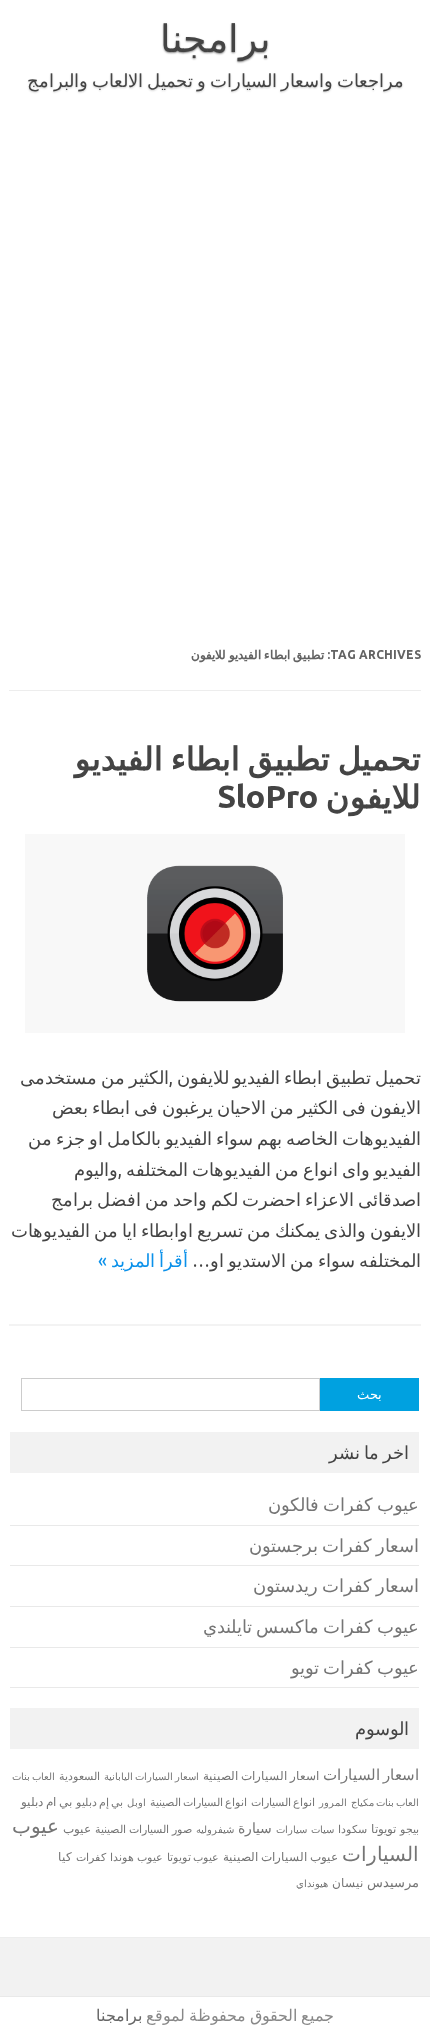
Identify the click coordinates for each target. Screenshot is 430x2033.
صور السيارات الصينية (143, 1829)
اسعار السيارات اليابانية (151, 1776)
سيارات (291, 1829)
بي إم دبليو (99, 1802)
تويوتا (383, 1828)
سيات (322, 1829)
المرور (333, 1802)
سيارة (255, 1828)
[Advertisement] (215, 373)
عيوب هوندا (136, 1857)
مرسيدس (393, 1882)
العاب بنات (33, 1776)
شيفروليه (215, 1829)
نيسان (347, 1882)
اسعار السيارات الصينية (261, 1775)
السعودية (79, 1776)
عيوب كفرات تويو (355, 1667)
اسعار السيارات (371, 1774)
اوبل (136, 1802)
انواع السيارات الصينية (198, 1802)
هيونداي (312, 1883)
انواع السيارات (283, 1802)
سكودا (352, 1829)
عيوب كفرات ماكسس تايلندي (311, 1626)
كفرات (91, 1857)
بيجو (409, 1829)
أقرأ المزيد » (143, 1260)
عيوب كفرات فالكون (343, 1504)
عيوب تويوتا (193, 1857)
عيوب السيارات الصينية (280, 1856)
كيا (65, 1856)
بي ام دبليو (46, 1801)
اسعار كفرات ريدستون (336, 1585)
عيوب (77, 1828)
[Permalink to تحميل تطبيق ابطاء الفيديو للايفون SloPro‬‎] (215, 1026)
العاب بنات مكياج (385, 1802)
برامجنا (215, 38)
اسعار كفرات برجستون (334, 1545)
